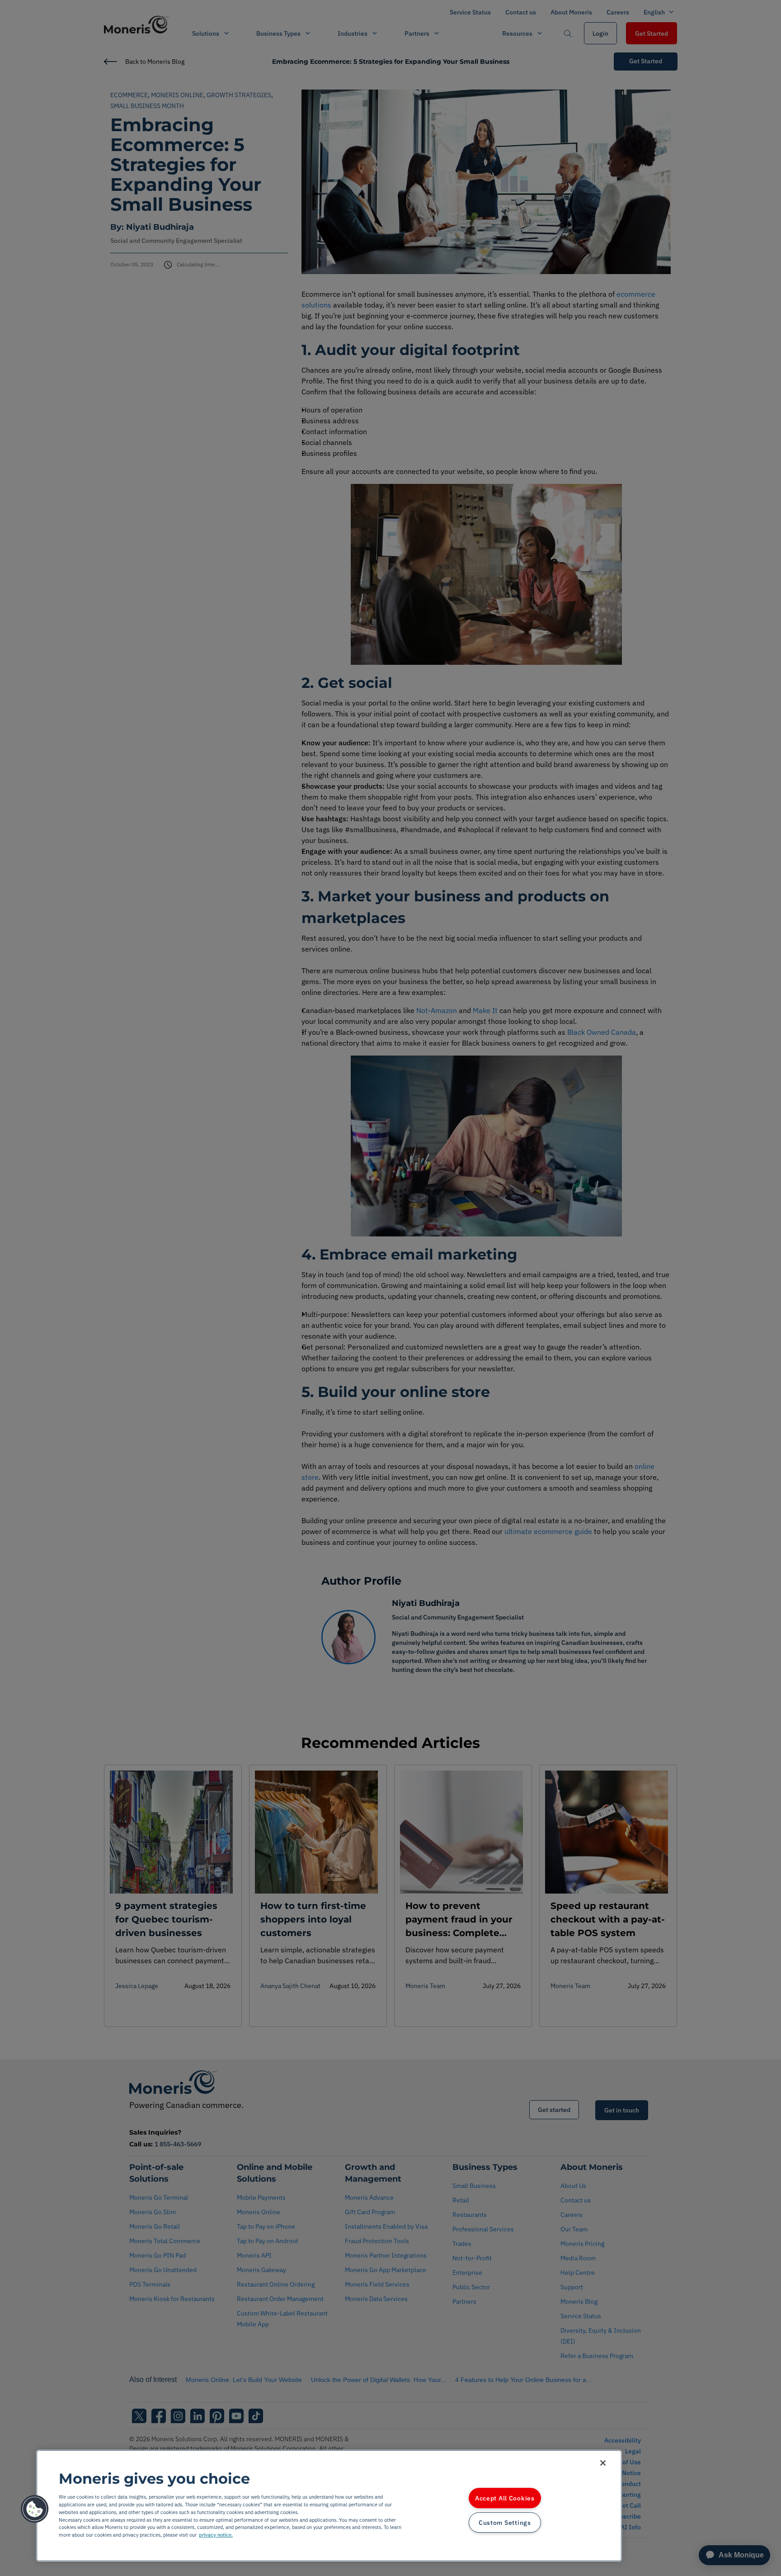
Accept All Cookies (505, 2498)
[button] (35, 2509)
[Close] (603, 2463)
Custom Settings (505, 2522)
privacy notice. (216, 2535)
